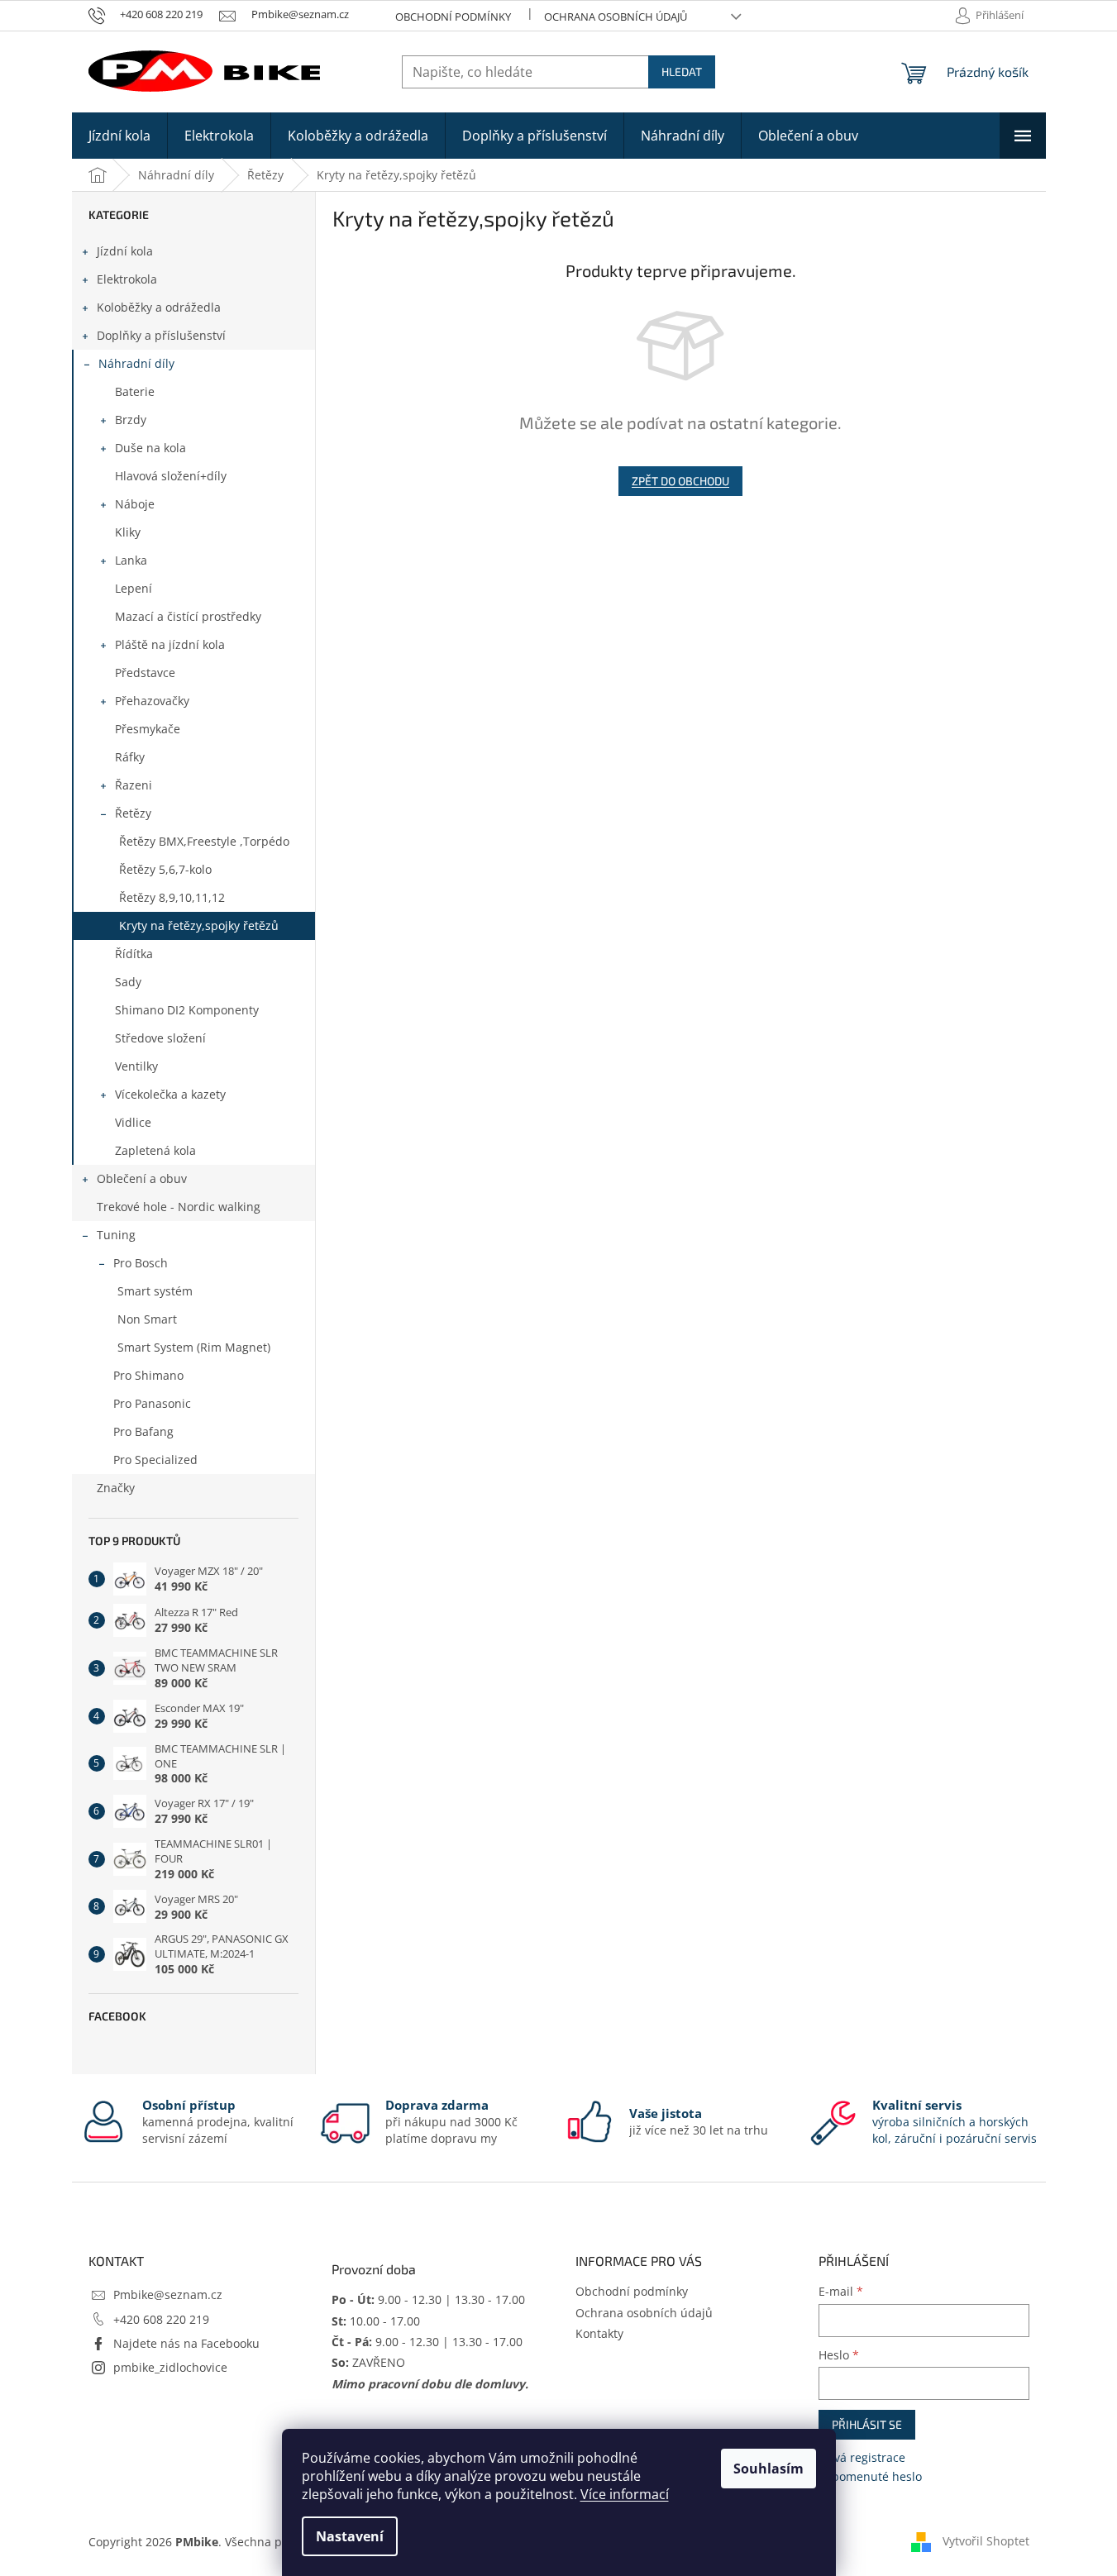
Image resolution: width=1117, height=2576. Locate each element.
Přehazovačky (152, 701)
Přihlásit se (867, 2424)
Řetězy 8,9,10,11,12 (172, 897)
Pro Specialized (155, 1460)
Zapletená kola (155, 1150)
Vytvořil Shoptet (986, 2541)
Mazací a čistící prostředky (188, 616)
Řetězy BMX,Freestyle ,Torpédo (204, 841)
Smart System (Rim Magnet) (194, 1347)
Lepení (134, 588)
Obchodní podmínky (453, 17)
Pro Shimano (148, 1375)
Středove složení (160, 1038)
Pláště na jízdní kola (170, 644)
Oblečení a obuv (142, 1178)
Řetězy (133, 813)
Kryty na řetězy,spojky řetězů (199, 925)
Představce (145, 673)
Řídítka (134, 954)
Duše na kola (150, 448)
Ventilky (136, 1066)
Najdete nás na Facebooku (186, 2343)
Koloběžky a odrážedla (159, 307)
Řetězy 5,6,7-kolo (165, 869)
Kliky (128, 532)
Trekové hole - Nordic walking (179, 1207)
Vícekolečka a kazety (170, 1094)
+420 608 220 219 (161, 2319)
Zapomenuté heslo (870, 2476)
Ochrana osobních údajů (616, 17)
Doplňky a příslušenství (161, 335)
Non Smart (147, 1319)
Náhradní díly (136, 363)
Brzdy (131, 420)
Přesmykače (148, 729)
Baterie (135, 391)
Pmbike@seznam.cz (168, 2295)
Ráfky (130, 757)
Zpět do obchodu (680, 481)
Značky (116, 1488)
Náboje (135, 504)
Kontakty (599, 2333)
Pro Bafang (143, 1431)
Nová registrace (862, 2457)
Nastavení (350, 2536)
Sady (128, 982)
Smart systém (155, 1291)
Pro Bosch (141, 1263)
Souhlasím (769, 2469)
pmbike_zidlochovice (170, 2367)
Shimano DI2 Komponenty (187, 1010)
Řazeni (134, 785)
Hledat (682, 72)
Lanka (131, 560)
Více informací (625, 2494)
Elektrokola (127, 279)
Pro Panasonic (152, 1403)
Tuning (116, 1235)
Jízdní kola (125, 251)
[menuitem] (119, 136)
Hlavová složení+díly (171, 476)
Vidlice (133, 1122)
